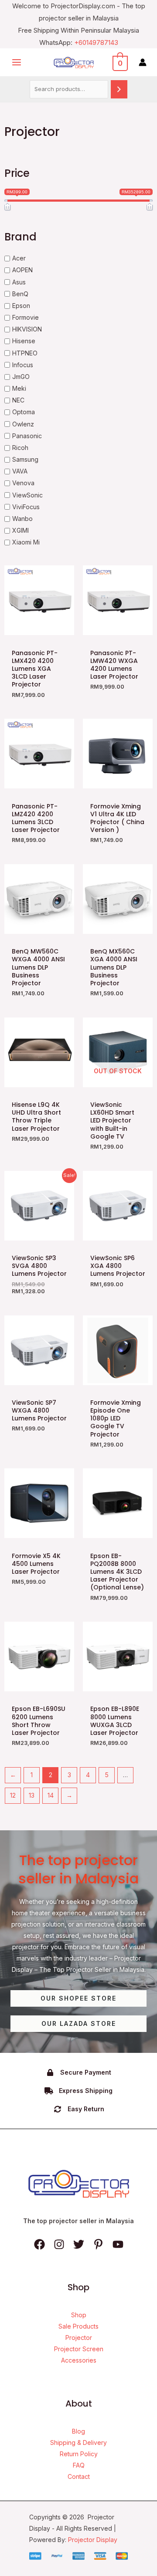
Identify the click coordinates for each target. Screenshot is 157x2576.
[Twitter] (79, 2244)
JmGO (21, 377)
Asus (19, 282)
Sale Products (78, 2326)
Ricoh (20, 448)
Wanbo (22, 519)
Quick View (39, 628)
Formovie (26, 317)
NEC (18, 400)
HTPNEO (25, 353)
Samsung (25, 459)
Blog (78, 2431)
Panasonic (27, 436)
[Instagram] (59, 2244)
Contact (79, 2476)
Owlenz (23, 424)
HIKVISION (27, 329)
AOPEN (22, 270)
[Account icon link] (143, 62)
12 (13, 1795)
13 (32, 1795)
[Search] (119, 89)
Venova (23, 483)
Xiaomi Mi (26, 542)
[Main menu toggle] (17, 63)
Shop (79, 2315)
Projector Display (93, 2540)
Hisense (24, 341)
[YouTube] (118, 2244)
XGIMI (20, 530)
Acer (19, 258)
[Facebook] (39, 2244)
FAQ (79, 2465)
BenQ (20, 294)
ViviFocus (26, 507)
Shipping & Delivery (78, 2442)
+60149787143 (96, 42)
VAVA (20, 471)
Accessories (79, 2360)
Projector (79, 2338)
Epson (21, 306)
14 (51, 1795)
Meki (19, 388)
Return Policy (79, 2454)
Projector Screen (79, 2349)
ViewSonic (27, 495)
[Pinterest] (98, 2244)
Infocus (23, 365)
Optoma (24, 412)
